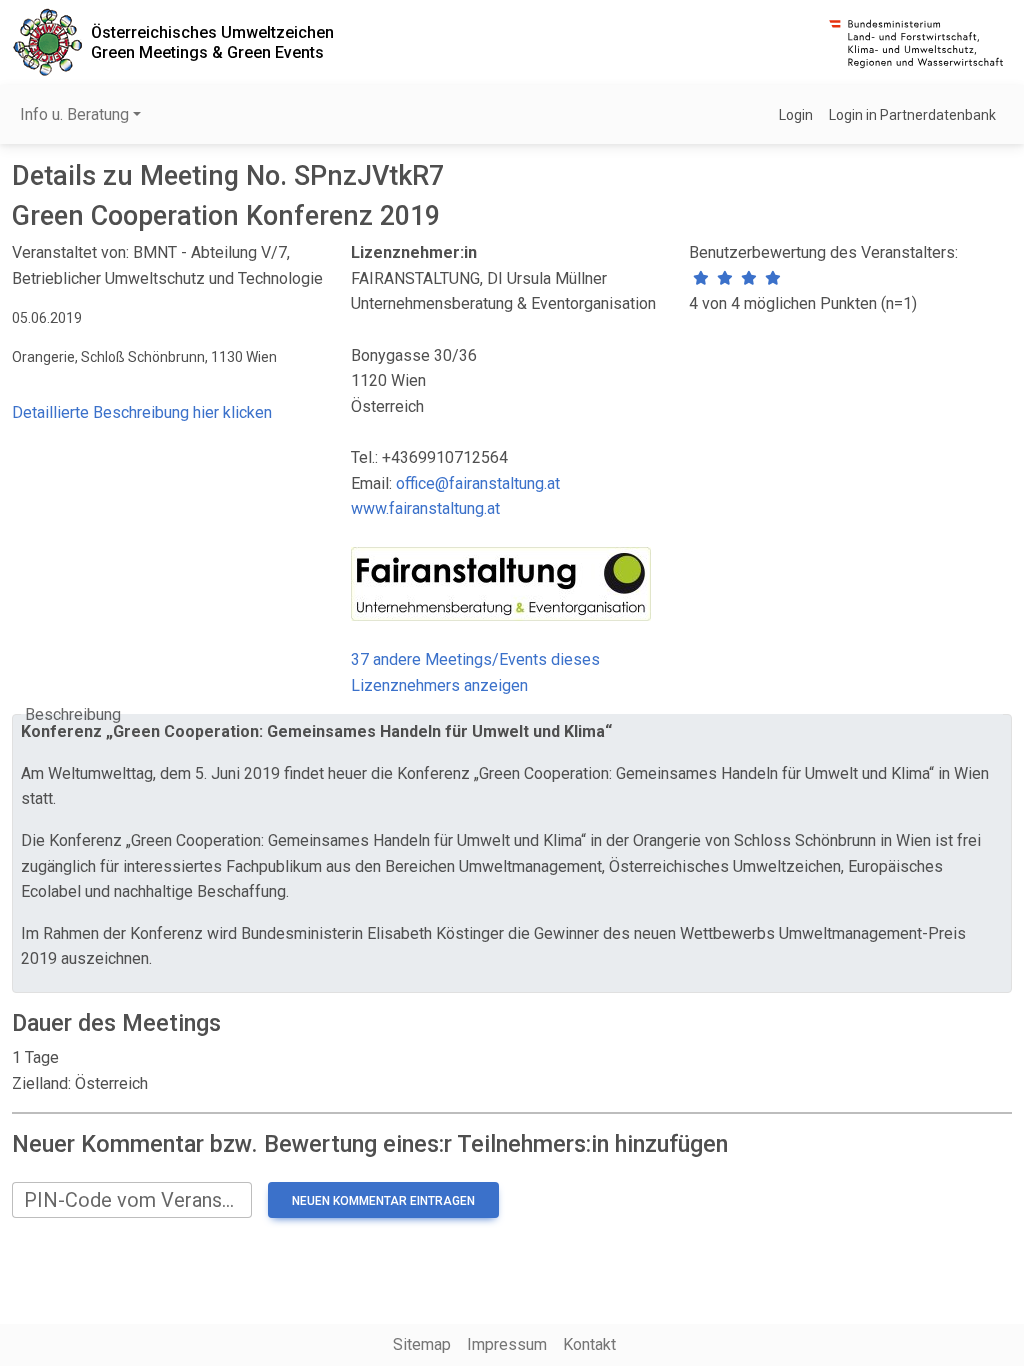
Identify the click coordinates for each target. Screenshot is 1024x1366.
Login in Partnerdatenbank (912, 115)
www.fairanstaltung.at (425, 508)
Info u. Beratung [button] (74, 114)
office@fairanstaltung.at (478, 483)
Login (796, 115)
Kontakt (589, 1344)
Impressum (507, 1344)
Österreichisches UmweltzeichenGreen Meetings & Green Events (212, 42)
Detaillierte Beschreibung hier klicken (142, 412)
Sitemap (422, 1344)
